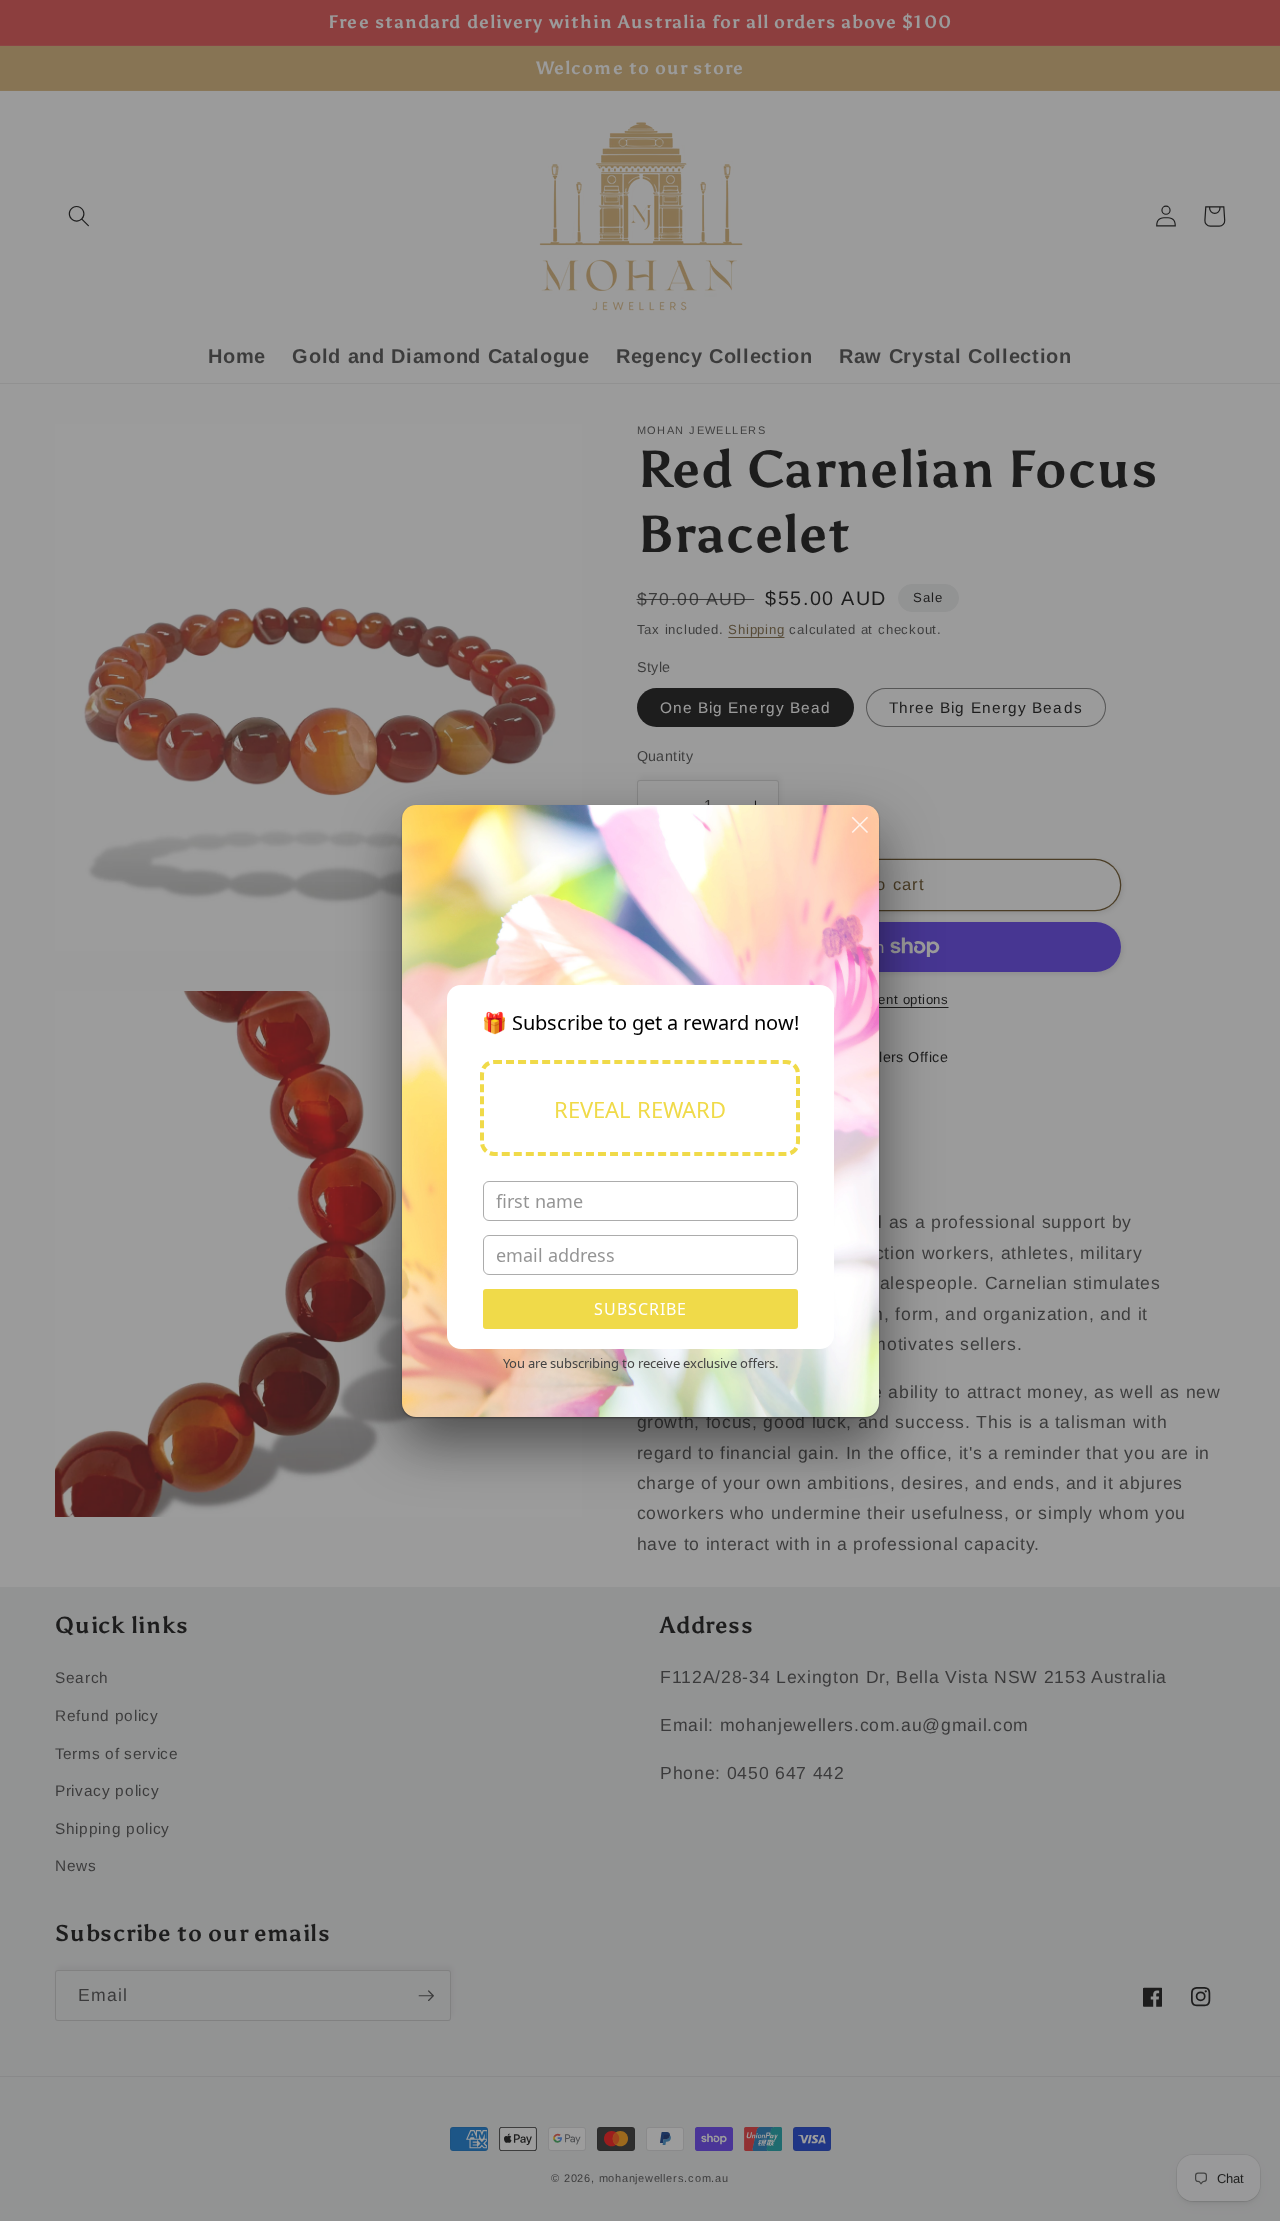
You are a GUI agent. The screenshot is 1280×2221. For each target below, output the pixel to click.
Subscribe (640, 1309)
